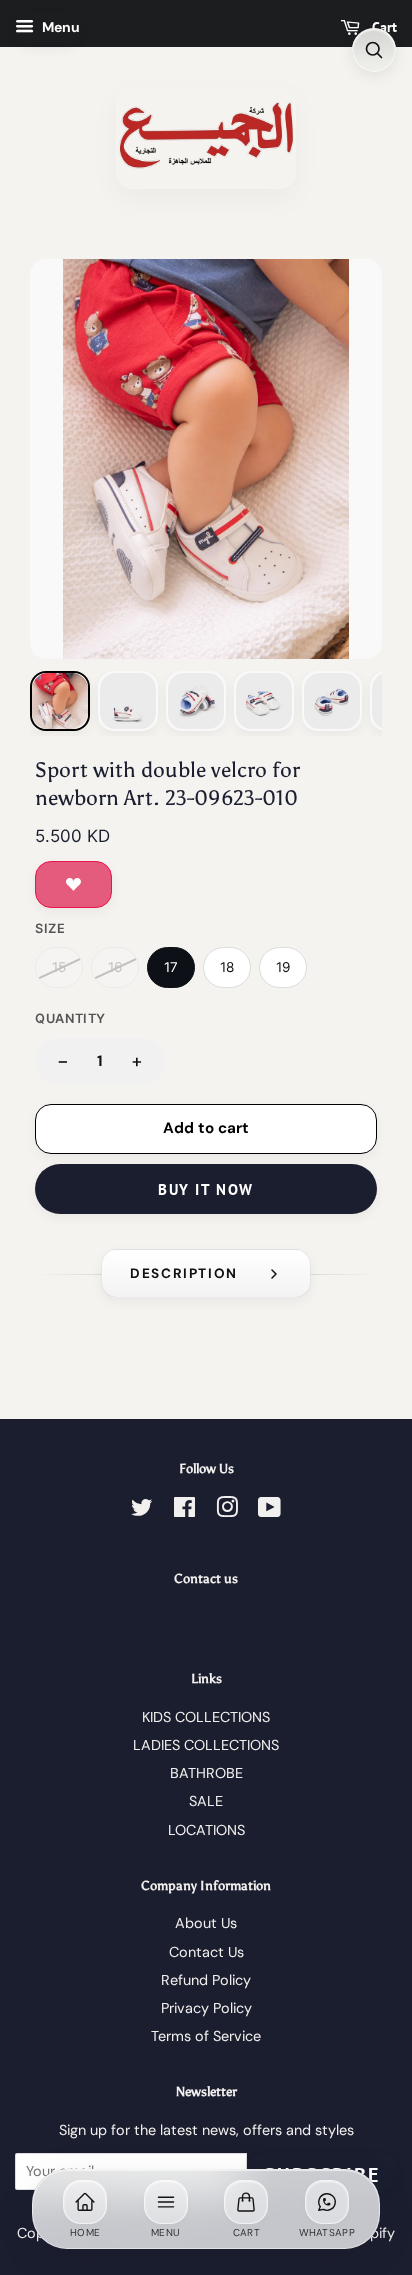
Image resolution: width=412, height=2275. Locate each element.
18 (227, 967)
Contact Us (206, 1952)
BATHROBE (206, 1773)
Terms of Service (206, 2036)
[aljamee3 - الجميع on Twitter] (142, 1511)
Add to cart (206, 1128)
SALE (206, 1801)
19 (283, 967)
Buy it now (205, 1189)
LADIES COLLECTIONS (206, 1745)
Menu (59, 27)
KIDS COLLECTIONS (206, 1717)
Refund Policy (206, 1980)
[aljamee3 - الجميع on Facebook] (184, 1511)
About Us (206, 1923)
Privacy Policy (206, 2008)
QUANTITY (70, 1018)
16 (115, 967)
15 (59, 967)
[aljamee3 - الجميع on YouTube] (269, 1511)
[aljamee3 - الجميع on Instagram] (227, 1511)
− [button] (63, 1060)
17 (171, 967)
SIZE (50, 928)
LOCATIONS (206, 1830)
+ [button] (137, 1060)
